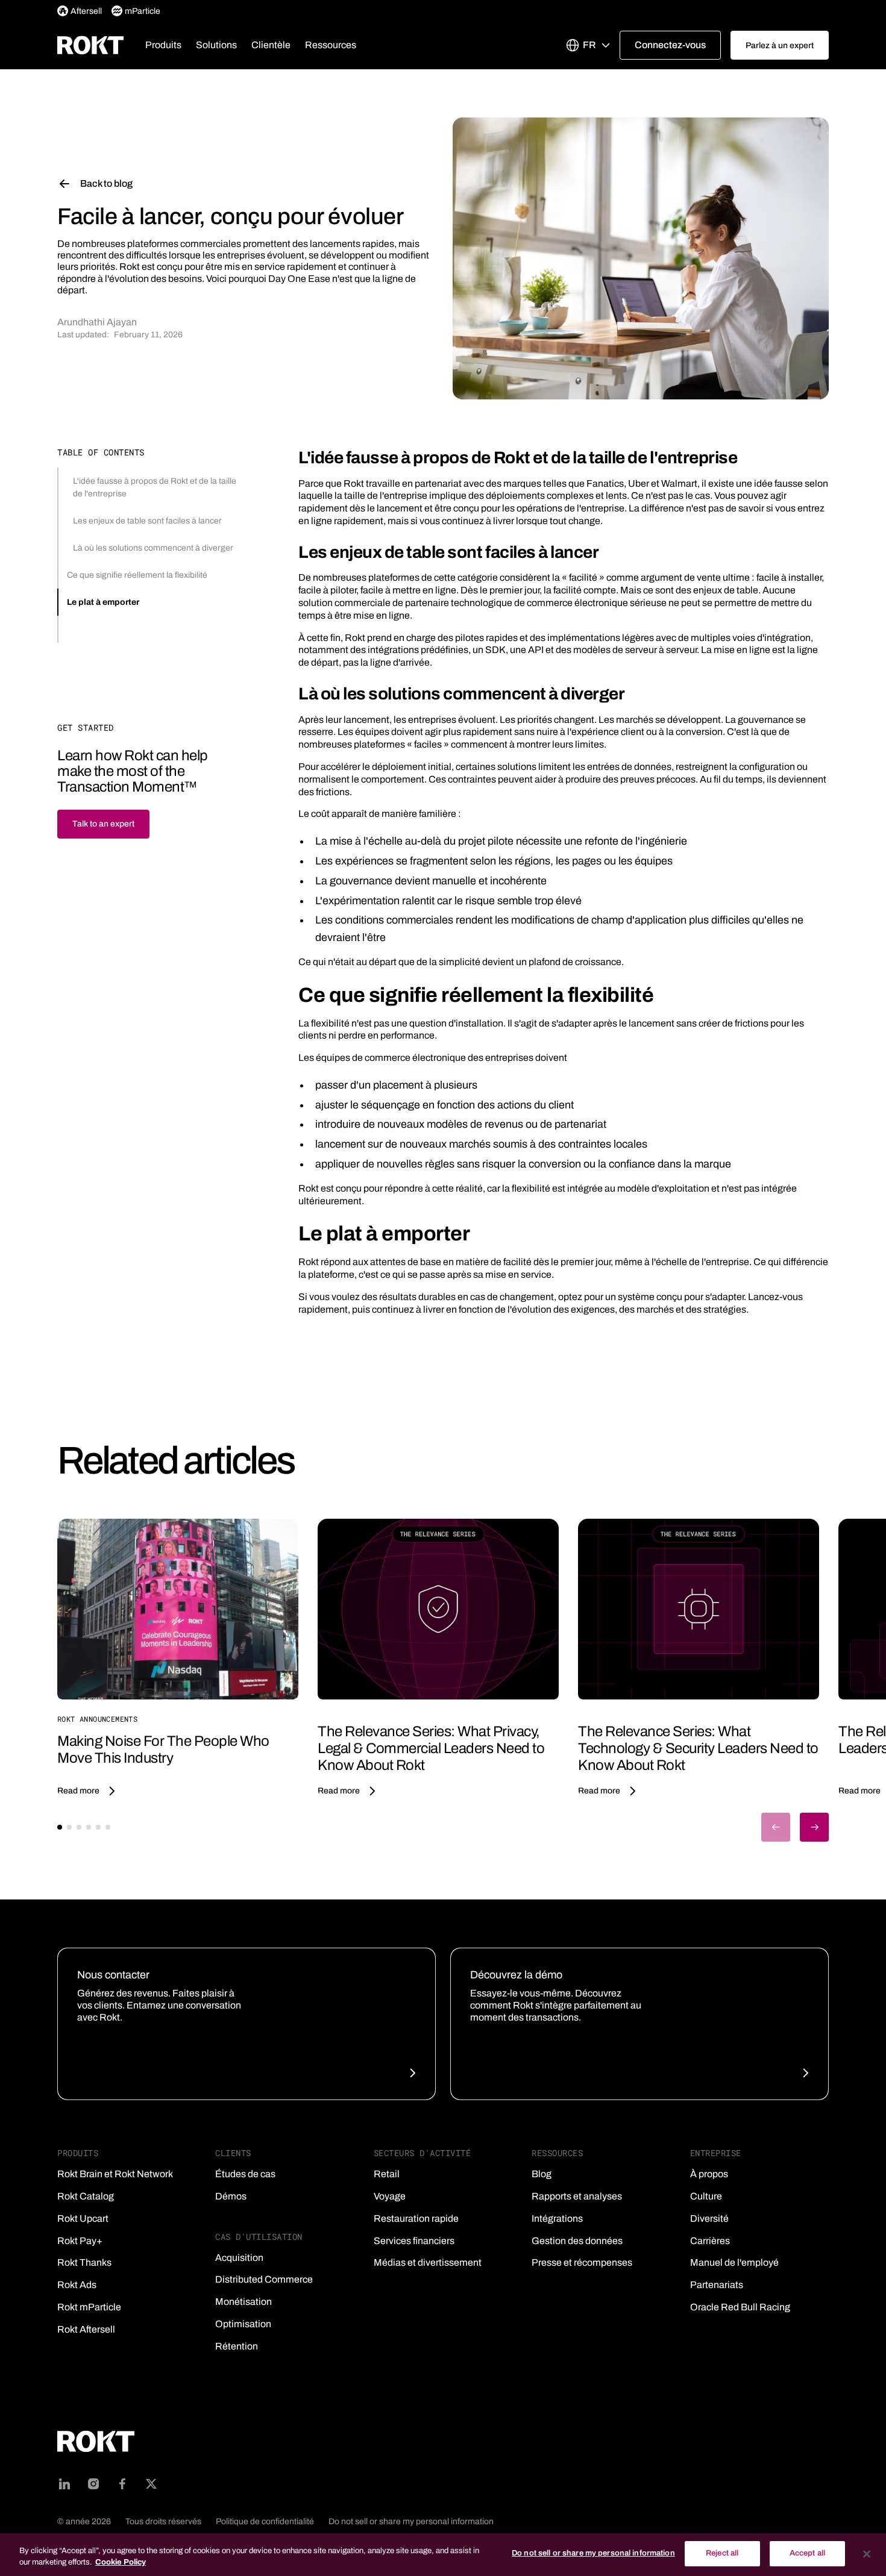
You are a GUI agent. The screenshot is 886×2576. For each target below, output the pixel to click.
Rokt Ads (77, 2285)
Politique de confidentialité (265, 2521)
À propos (709, 2174)
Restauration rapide (416, 2218)
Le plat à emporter (103, 602)
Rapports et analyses (577, 2196)
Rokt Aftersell (86, 2329)
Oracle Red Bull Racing (740, 2307)
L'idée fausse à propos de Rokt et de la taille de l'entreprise (155, 487)
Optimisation (243, 2324)
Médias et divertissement (428, 2262)
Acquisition (239, 2258)
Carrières (710, 2241)
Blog (542, 2174)
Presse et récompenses (582, 2262)
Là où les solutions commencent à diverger (153, 548)
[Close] (867, 2554)
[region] (443, 2555)
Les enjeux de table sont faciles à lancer (147, 521)
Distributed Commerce (264, 2279)
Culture (706, 2196)
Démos (231, 2196)
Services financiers (414, 2241)
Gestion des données (577, 2241)
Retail (387, 2174)
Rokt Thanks (84, 2262)
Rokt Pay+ (80, 2241)
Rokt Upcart (83, 2218)
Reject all (722, 2553)
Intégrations (557, 2218)
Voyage (390, 2196)
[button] (163, 45)
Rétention (237, 2346)
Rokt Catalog (86, 2196)
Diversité (709, 2218)
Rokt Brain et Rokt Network (115, 2174)
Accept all (807, 2553)
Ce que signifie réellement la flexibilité (137, 575)
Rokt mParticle (89, 2307)
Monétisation (243, 2302)
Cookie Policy (121, 2563)
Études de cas (245, 2174)
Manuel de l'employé (734, 2262)
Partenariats (717, 2285)
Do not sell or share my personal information (411, 2521)
